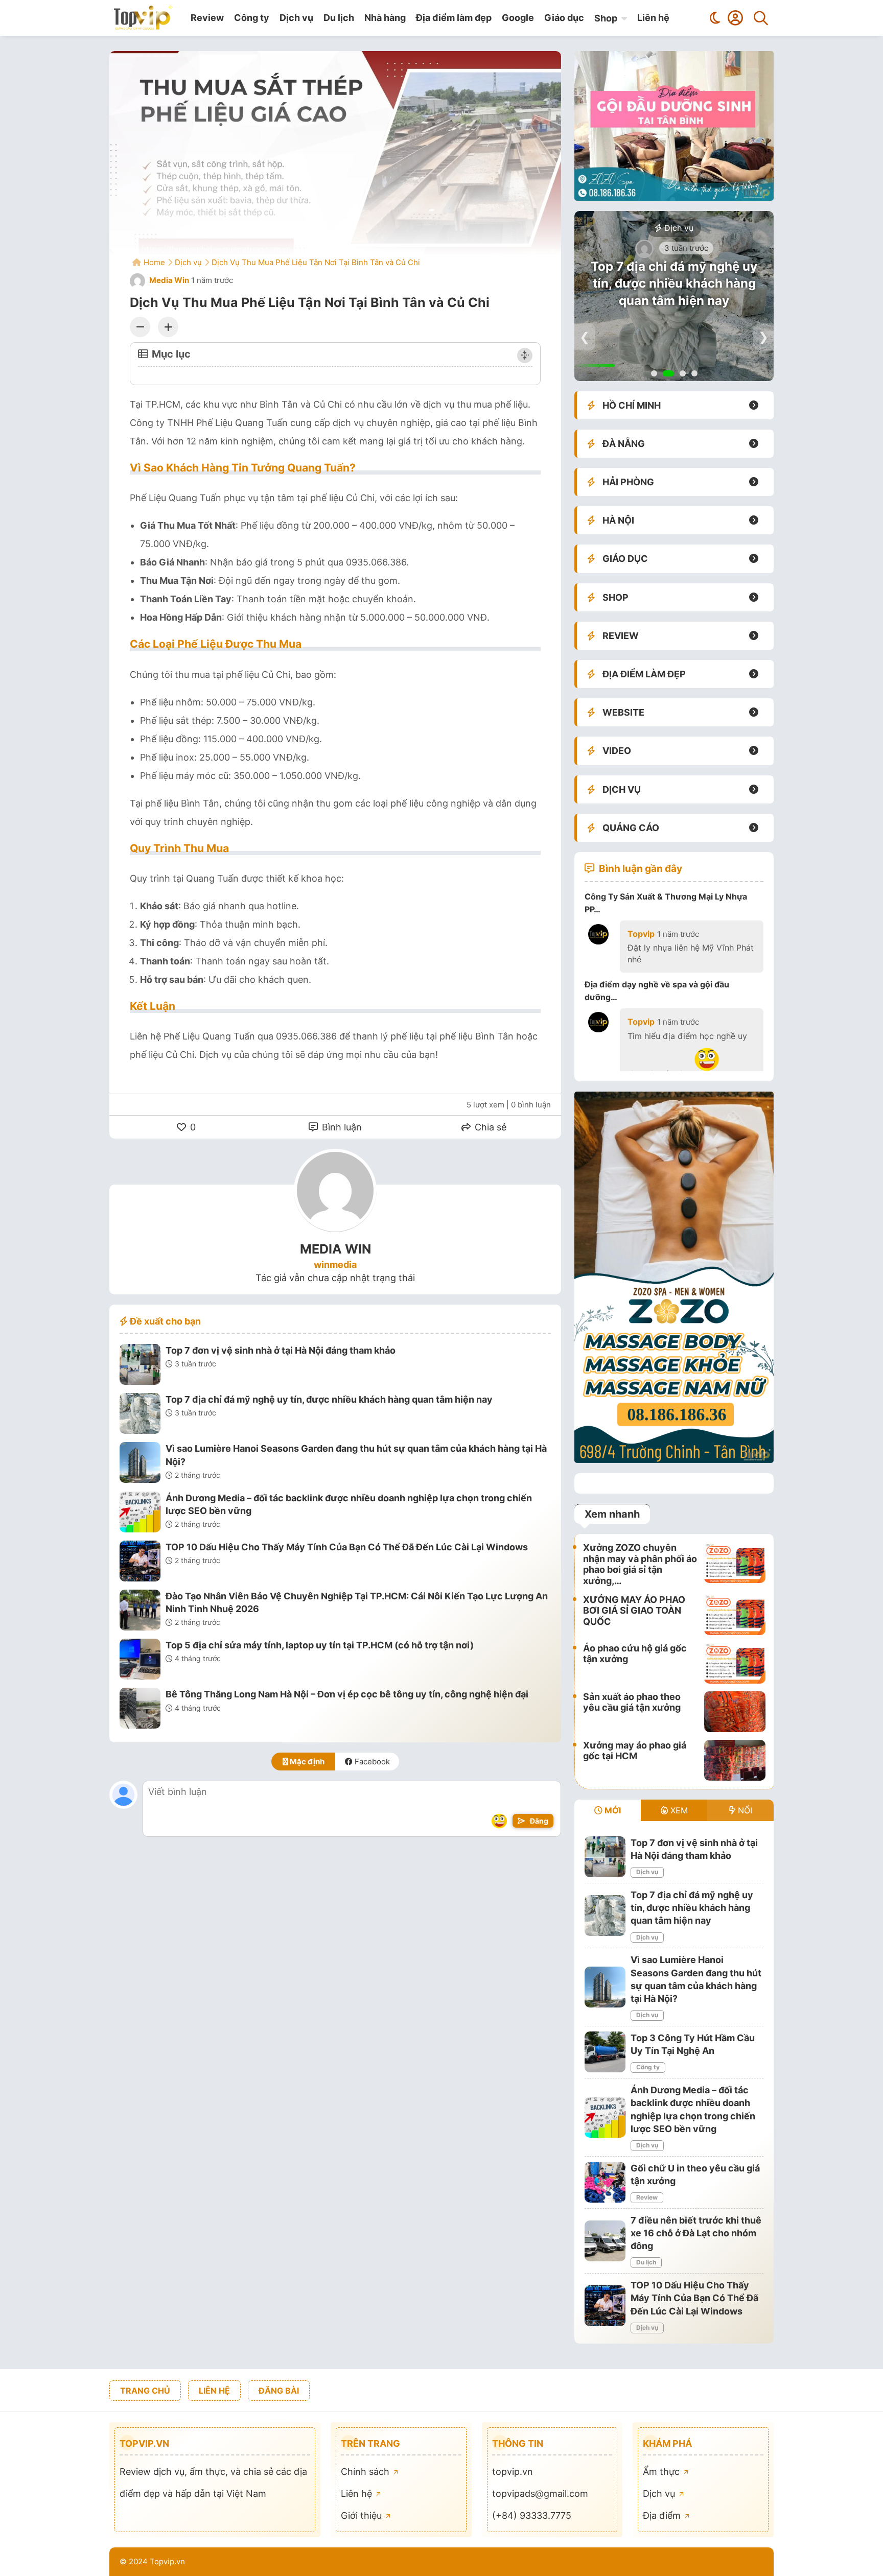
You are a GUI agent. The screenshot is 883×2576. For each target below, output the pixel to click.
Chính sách (366, 2472)
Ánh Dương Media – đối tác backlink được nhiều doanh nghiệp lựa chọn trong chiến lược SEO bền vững (349, 1504)
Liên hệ (653, 18)
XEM (678, 1810)
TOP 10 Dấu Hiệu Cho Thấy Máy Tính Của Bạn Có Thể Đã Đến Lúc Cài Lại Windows (347, 1547)
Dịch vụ (296, 18)
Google (518, 18)
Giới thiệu (363, 2515)
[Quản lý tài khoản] (735, 18)
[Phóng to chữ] (168, 327)
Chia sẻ (489, 1127)
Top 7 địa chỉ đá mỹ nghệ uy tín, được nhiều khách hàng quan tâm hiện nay (329, 1399)
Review (207, 18)
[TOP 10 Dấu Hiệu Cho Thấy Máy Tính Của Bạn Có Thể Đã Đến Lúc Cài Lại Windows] (140, 1563)
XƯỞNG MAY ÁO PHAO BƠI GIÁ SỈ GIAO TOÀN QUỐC (634, 1611)
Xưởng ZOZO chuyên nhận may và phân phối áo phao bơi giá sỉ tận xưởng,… (640, 1564)
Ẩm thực (663, 2472)
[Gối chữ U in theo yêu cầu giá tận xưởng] (605, 2182)
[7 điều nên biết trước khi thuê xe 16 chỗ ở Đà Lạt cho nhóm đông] (605, 2241)
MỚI (612, 1810)
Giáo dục (564, 18)
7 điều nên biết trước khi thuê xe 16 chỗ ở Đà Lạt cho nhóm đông (696, 2233)
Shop (606, 18)
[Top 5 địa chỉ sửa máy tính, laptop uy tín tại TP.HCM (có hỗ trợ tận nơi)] (140, 1661)
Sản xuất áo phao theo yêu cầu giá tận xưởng (632, 1702)
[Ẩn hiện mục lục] (525, 356)
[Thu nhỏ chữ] (140, 327)
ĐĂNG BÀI (279, 2391)
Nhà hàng (385, 18)
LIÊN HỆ (214, 2391)
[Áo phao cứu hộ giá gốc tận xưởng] (735, 1663)
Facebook (371, 1762)
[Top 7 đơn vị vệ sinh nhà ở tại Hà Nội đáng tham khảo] (140, 1366)
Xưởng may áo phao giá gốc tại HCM (635, 1751)
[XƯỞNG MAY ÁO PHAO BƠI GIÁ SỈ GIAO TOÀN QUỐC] (735, 1615)
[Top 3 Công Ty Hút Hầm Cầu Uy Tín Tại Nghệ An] (605, 2052)
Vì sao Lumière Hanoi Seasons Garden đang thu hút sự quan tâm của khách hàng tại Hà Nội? (356, 1455)
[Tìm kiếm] (761, 18)
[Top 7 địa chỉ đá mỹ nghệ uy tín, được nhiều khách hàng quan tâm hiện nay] (140, 1415)
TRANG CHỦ (145, 2391)
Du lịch (339, 18)
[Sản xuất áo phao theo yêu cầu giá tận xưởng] (735, 1712)
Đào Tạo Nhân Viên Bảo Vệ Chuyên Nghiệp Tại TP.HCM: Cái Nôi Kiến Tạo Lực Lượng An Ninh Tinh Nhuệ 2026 (357, 1602)
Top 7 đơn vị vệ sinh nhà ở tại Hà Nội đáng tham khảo (281, 1350)
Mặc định (306, 1762)
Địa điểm (663, 2515)
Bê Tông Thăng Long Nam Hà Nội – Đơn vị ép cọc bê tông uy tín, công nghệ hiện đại (347, 1694)
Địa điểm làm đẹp (454, 18)
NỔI (744, 1810)
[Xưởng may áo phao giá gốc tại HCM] (735, 1760)
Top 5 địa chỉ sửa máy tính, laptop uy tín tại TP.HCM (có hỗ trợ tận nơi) (320, 1645)
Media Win (168, 280)
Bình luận (341, 1127)
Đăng (538, 1821)
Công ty (252, 18)
